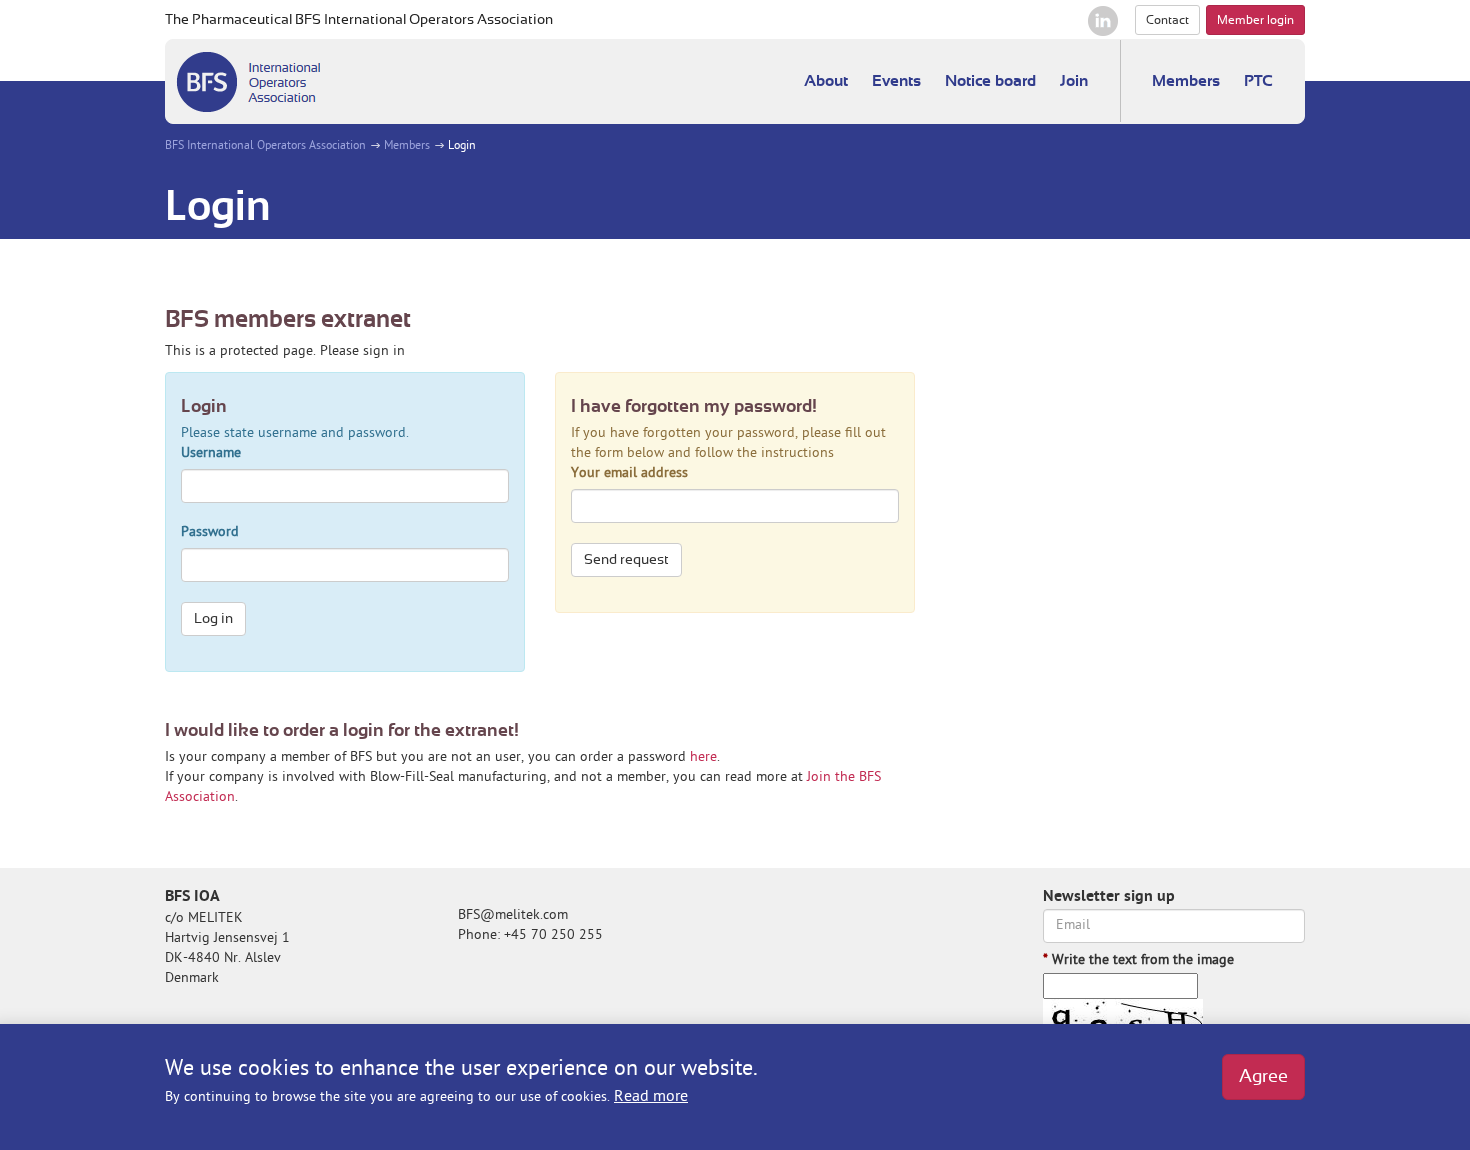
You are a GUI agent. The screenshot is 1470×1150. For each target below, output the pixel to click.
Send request (626, 560)
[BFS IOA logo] (248, 81)
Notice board (990, 81)
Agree (1263, 1077)
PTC (1258, 81)
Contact (1167, 20)
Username (211, 453)
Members (1186, 81)
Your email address (629, 473)
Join (1074, 81)
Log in (213, 619)
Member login (1255, 20)
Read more (651, 1097)
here (703, 757)
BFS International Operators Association (265, 146)
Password (210, 532)
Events (896, 81)
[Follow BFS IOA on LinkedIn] (1103, 21)
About (826, 81)
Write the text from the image (1138, 960)
